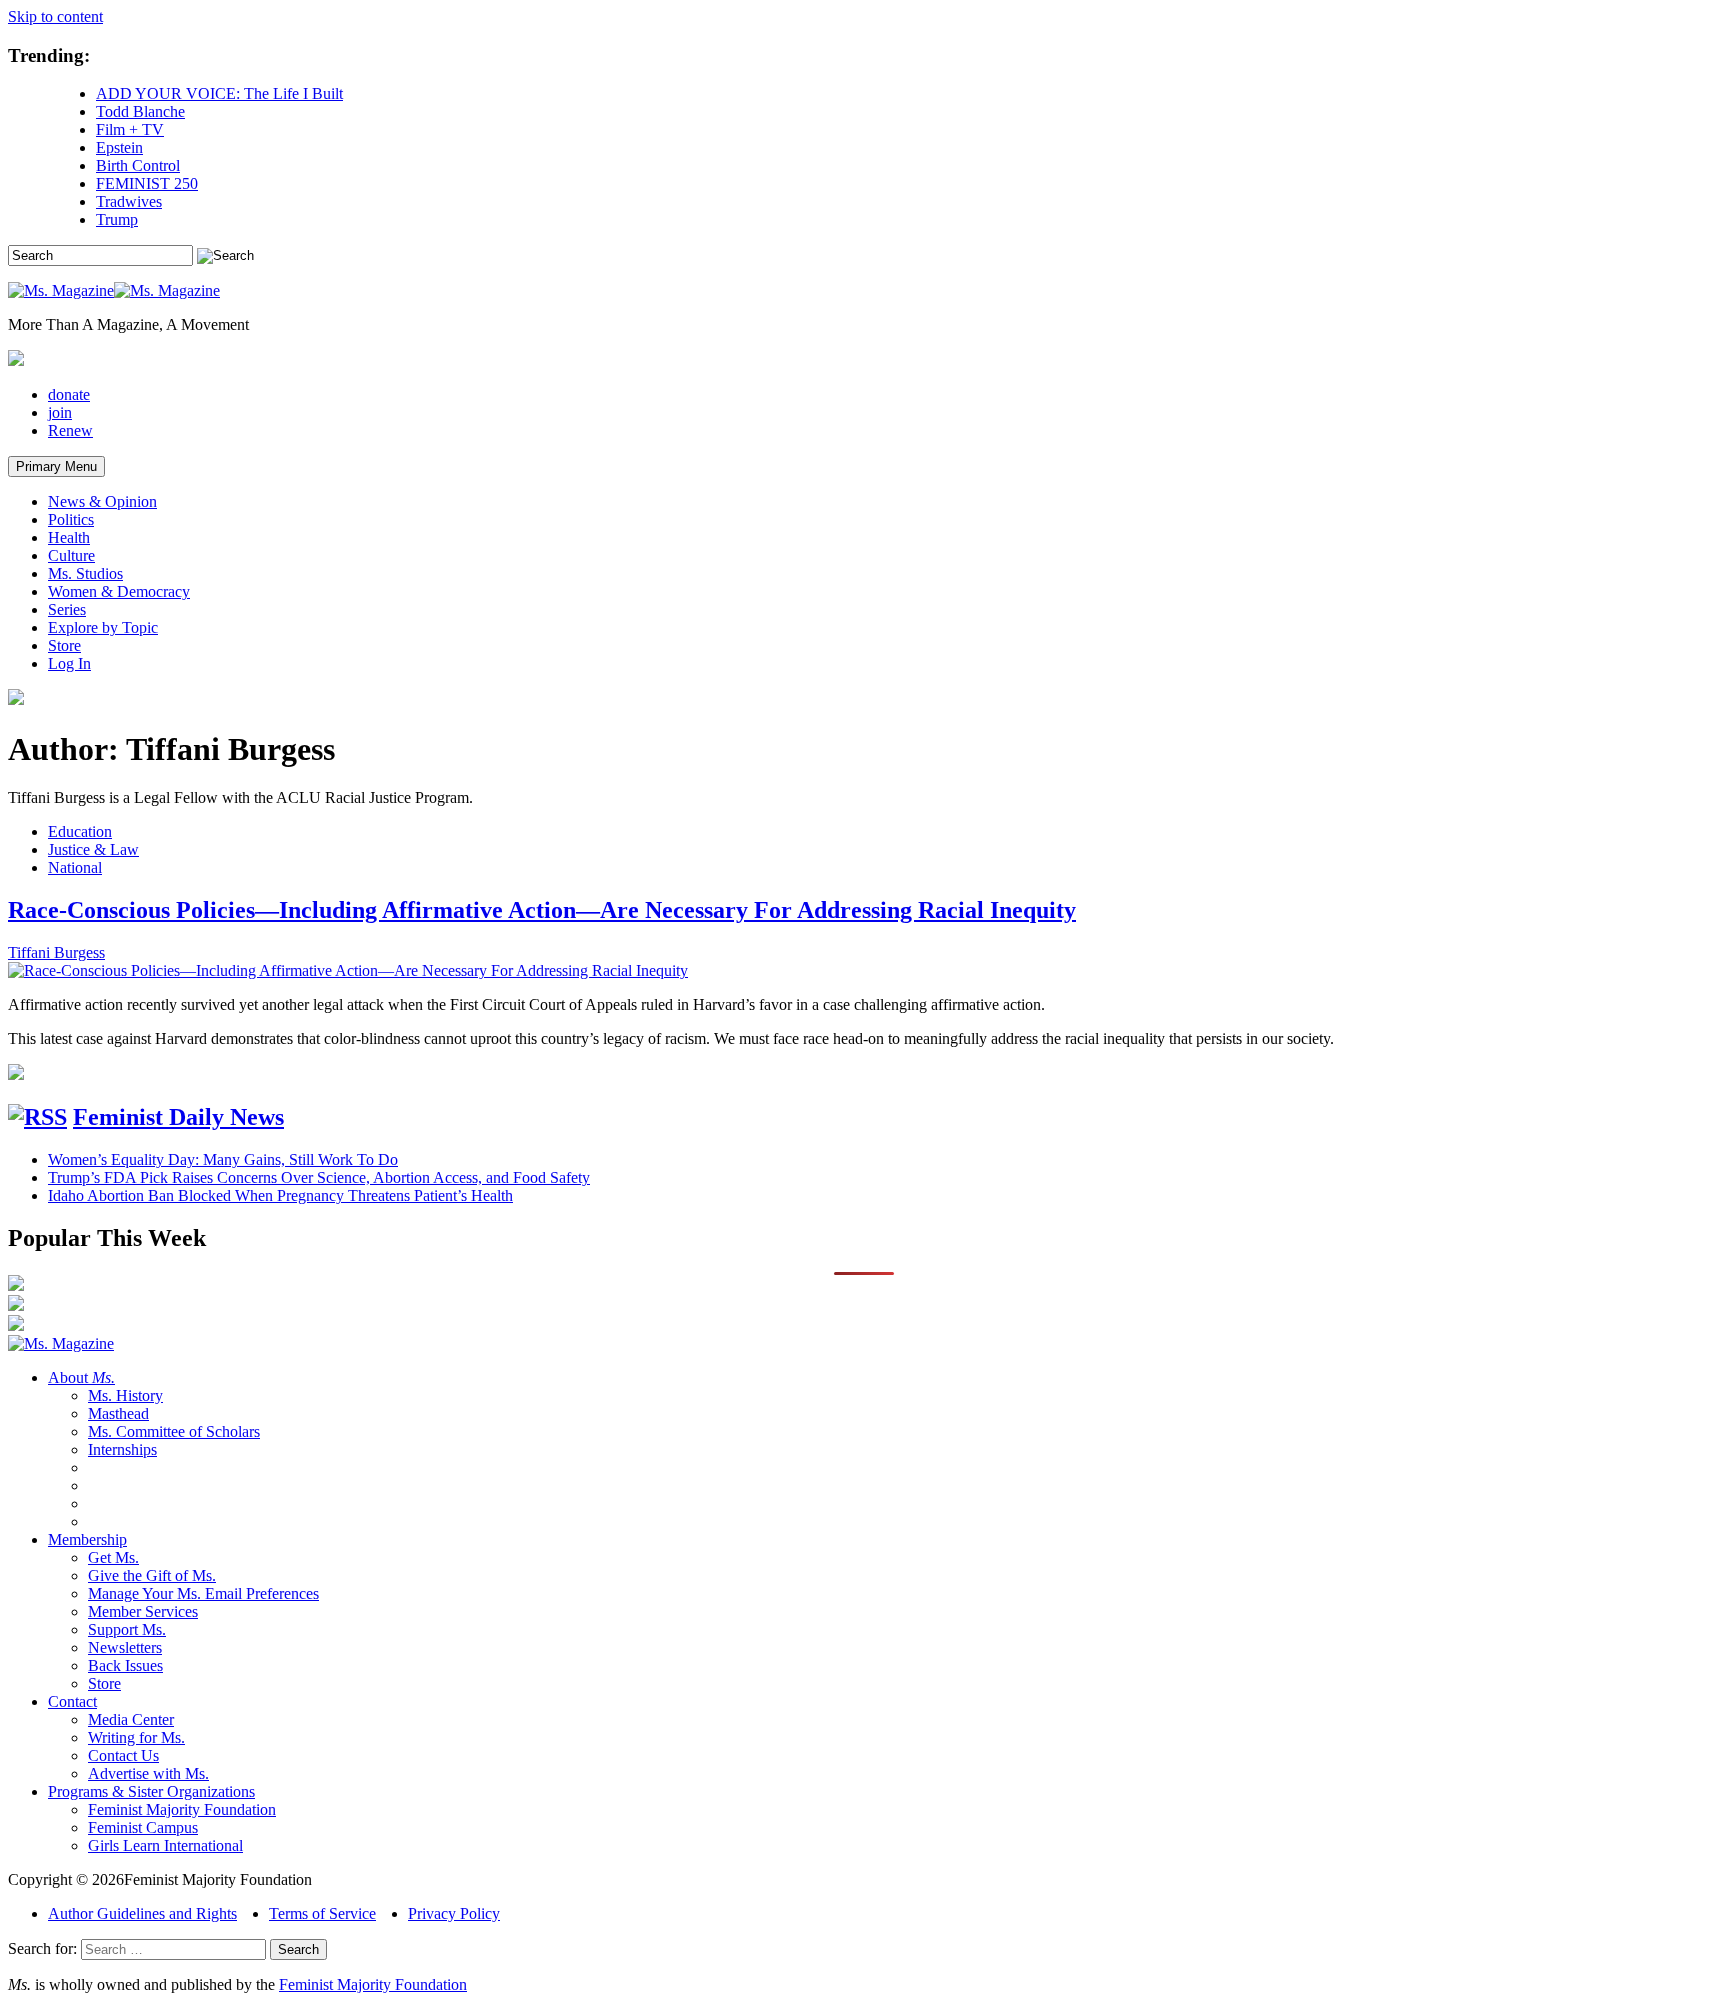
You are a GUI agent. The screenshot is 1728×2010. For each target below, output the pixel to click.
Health (69, 537)
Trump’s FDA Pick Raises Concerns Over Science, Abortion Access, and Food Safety (319, 1177)
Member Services (143, 1611)
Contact (72, 1701)
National (75, 867)
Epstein (119, 147)
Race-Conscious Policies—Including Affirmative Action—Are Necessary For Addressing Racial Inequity (542, 910)
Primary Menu (56, 466)
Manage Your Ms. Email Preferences (203, 1593)
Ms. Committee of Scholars (174, 1431)
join (60, 412)
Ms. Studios (85, 573)
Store (64, 645)
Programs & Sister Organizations (151, 1791)
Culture (71, 555)
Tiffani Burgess (56, 952)
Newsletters (125, 1647)
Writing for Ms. (136, 1737)
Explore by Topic (103, 627)
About (81, 1377)
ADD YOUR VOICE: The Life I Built (219, 93)
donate (69, 394)
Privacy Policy (454, 1913)
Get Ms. (113, 1557)
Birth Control (138, 165)
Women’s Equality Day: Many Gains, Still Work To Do (223, 1159)
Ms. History (125, 1395)
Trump (117, 219)
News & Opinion (102, 501)
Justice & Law (93, 849)
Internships (122, 1449)
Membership (87, 1539)
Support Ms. (127, 1629)
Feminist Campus (143, 1827)
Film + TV (130, 129)
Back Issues (125, 1665)
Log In (69, 663)
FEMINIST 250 (147, 183)
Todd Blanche (140, 111)
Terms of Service (322, 1913)
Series (67, 609)
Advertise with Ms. (148, 1773)
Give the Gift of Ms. (152, 1575)
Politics (71, 519)
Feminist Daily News (178, 1117)
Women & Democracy (119, 591)
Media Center (131, 1719)
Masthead (118, 1413)
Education (80, 831)
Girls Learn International (165, 1845)
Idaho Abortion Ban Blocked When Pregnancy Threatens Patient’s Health (280, 1195)
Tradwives (129, 201)
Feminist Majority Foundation (182, 1809)
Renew (70, 430)
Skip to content (55, 16)
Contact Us (123, 1755)
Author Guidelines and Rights (142, 1913)
